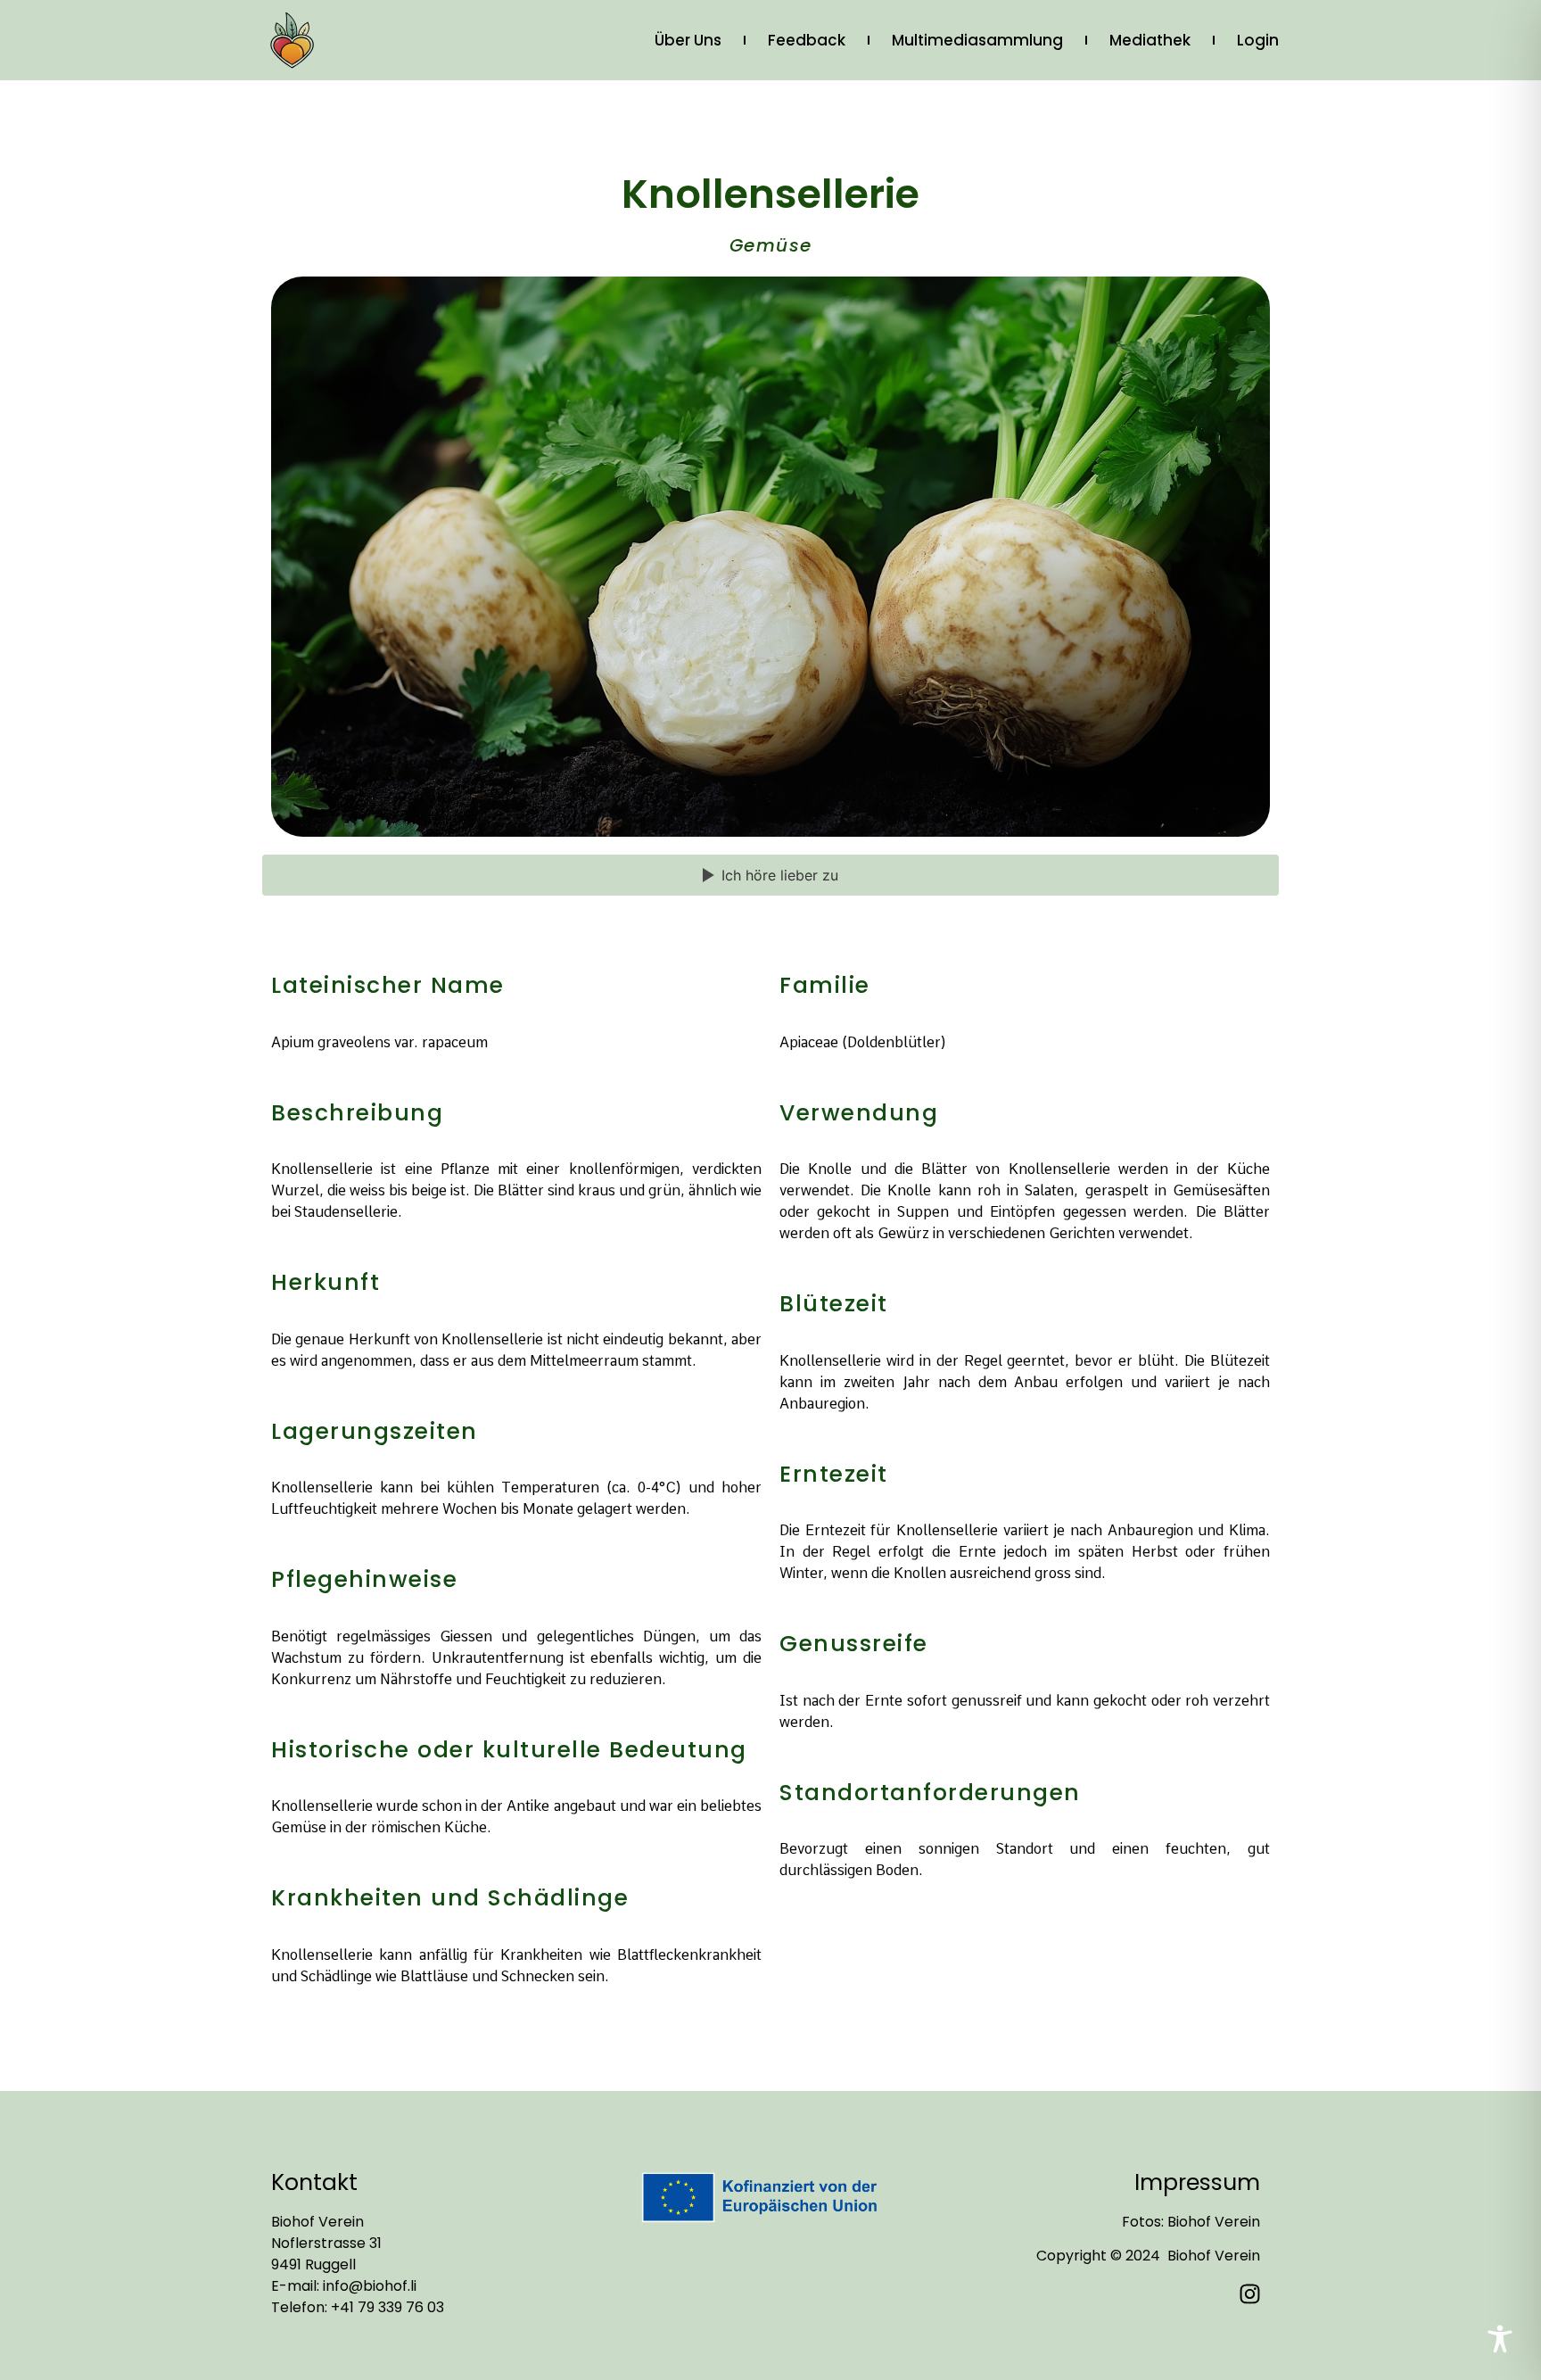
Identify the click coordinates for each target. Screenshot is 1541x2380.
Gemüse (771, 245)
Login (1258, 40)
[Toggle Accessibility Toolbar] (1500, 2339)
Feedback (807, 40)
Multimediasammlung (977, 40)
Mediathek (1150, 40)
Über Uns (688, 40)
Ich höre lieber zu (780, 875)
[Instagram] (1250, 2293)
